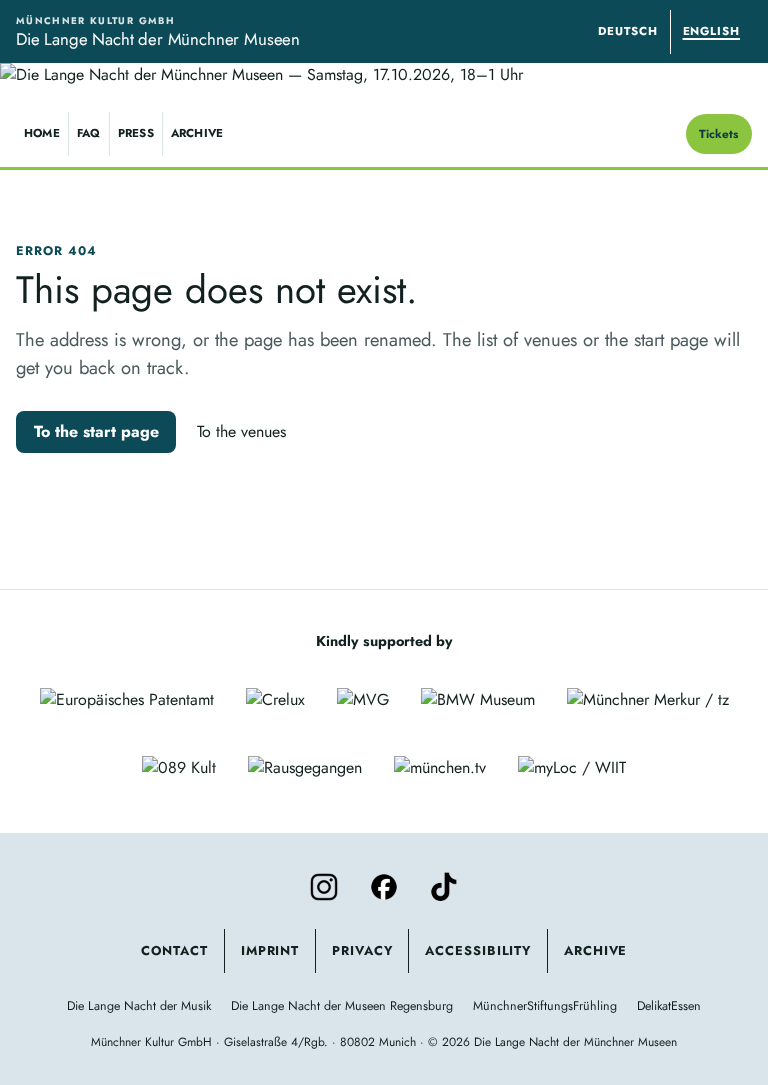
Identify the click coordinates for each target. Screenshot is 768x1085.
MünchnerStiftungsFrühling (545, 1006)
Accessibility (478, 950)
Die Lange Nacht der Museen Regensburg (342, 1006)
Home (42, 133)
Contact (174, 950)
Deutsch (627, 31)
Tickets (718, 133)
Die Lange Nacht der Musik (139, 1006)
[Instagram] (324, 887)
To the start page (96, 431)
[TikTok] (444, 887)
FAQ (89, 133)
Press (136, 133)
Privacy (362, 950)
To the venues (241, 431)
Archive (197, 133)
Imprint (270, 950)
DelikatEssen (669, 1006)
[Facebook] (384, 887)
